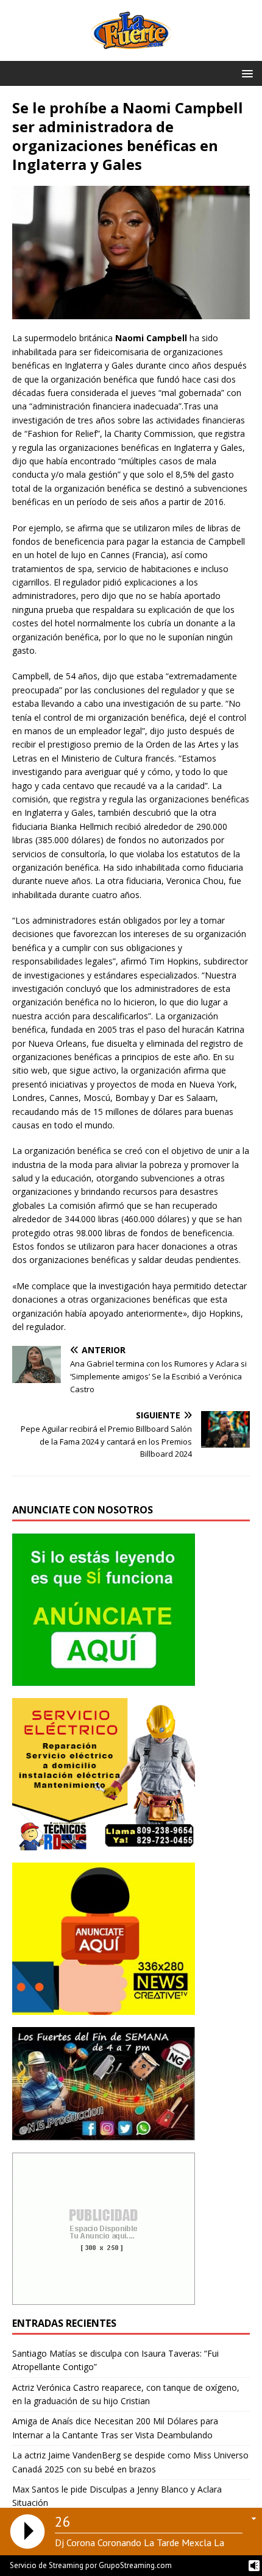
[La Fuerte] (131, 53)
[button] (245, 73)
